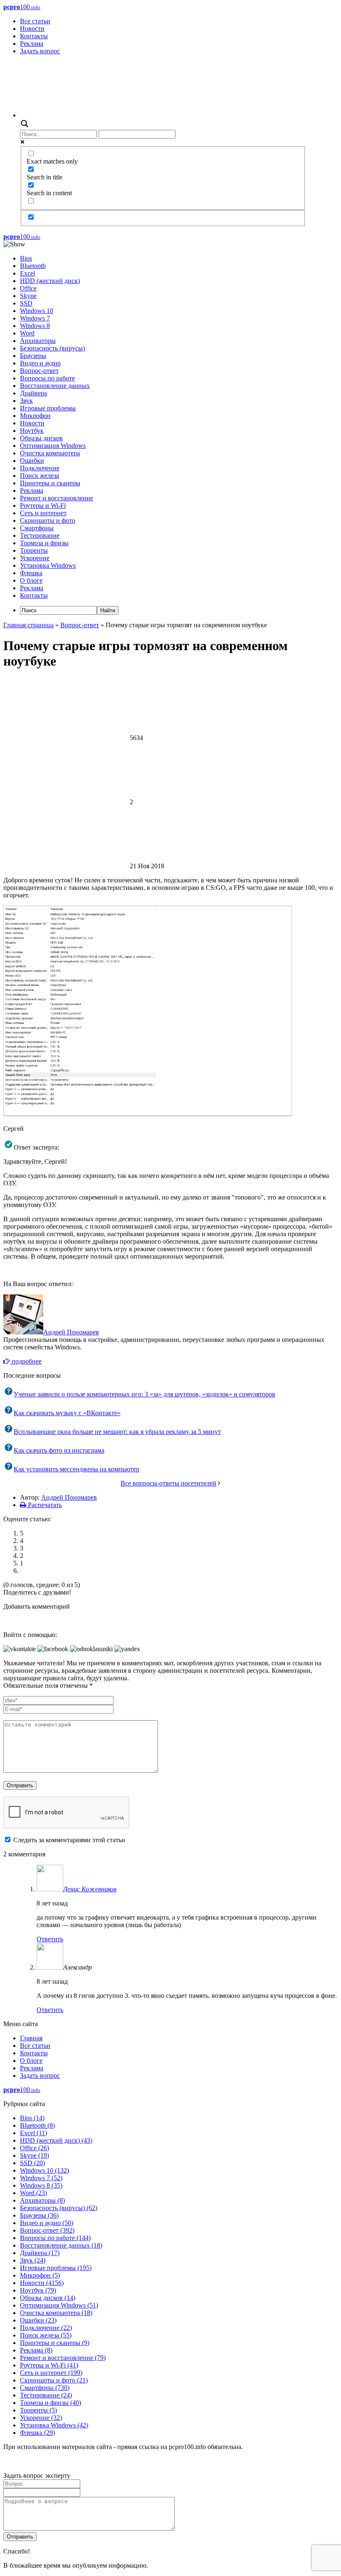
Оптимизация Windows (53, 446)
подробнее (26, 1361)
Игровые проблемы (48, 408)
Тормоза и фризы (44, 543)
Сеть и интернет (43, 513)
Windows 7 (35, 318)
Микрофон (35, 416)
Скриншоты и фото (48, 520)
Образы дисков (41, 438)
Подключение (40, 468)
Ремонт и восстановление (57, 498)
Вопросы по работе (47, 378)
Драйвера (33, 393)
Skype (28, 296)
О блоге (31, 580)
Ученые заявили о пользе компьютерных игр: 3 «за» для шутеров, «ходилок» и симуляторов (145, 1394)
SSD (26, 303)
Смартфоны (37, 528)
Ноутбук (32, 431)
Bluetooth (33, 266)
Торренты (34, 550)
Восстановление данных (55, 386)
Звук (26, 401)
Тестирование (40, 535)
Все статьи (35, 21)
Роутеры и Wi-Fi (43, 506)
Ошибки (32, 461)
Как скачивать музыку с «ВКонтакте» (67, 1413)
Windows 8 (35, 326)
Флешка (31, 573)
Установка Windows (48, 565)
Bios (26, 258)
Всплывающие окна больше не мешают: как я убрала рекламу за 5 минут (117, 1432)
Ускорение (35, 558)
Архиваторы (38, 341)
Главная (31, 2038)
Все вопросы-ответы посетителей (168, 1483)
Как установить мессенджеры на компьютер (77, 1469)
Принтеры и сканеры (50, 483)
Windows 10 (37, 311)
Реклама (32, 43)
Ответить (50, 1939)
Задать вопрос (40, 51)
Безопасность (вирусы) (52, 348)
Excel (27, 273)
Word (27, 333)
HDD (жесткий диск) (50, 281)
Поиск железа (40, 476)
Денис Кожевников (90, 1889)
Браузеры (33, 356)
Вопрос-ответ (39, 371)
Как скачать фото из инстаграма (59, 1450)
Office (28, 288)
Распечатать (44, 1505)
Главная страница (28, 625)
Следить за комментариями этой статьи (69, 1840)
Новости (32, 29)
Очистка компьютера (50, 453)
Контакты (34, 36)
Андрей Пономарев (71, 1332)
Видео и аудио (40, 363)
